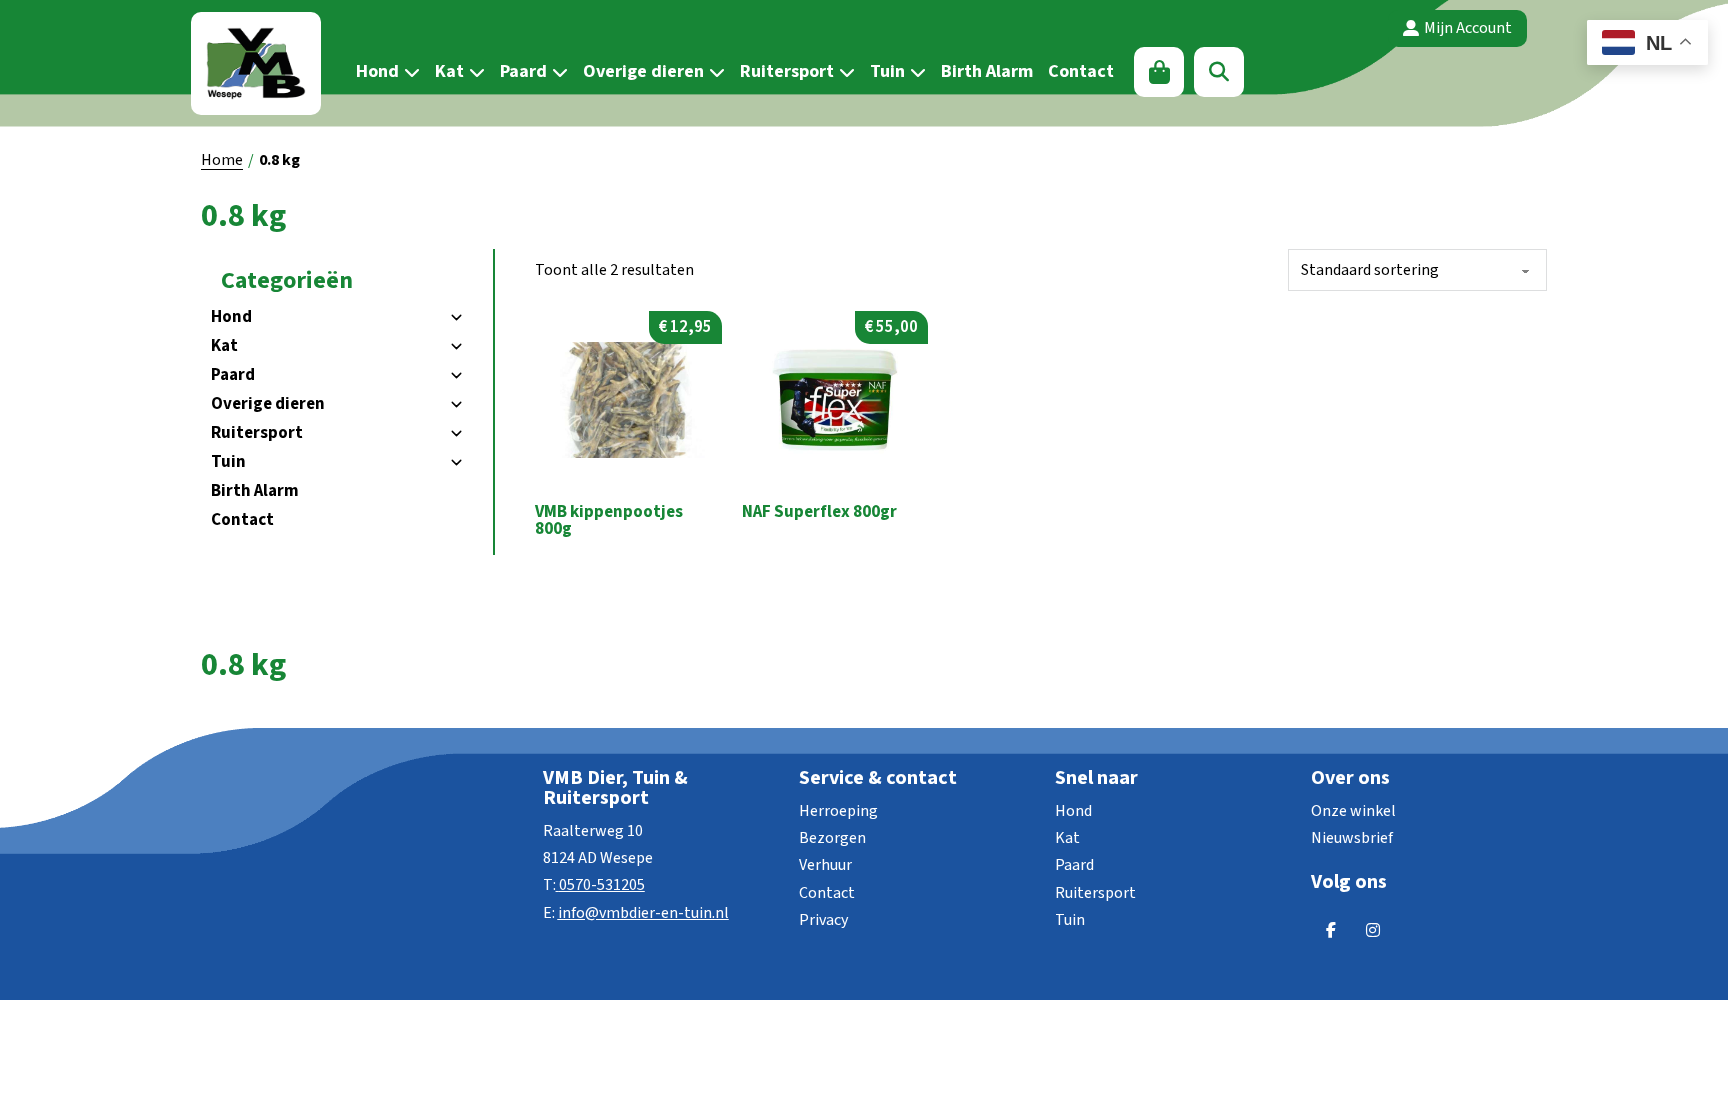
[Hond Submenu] (409, 72)
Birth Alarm (987, 71)
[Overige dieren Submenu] (714, 72)
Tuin (887, 71)
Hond (377, 71)
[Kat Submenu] (474, 72)
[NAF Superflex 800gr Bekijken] (835, 399)
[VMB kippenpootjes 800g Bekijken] (628, 399)
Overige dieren (643, 71)
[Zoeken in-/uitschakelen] (1219, 72)
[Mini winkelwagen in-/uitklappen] (1159, 72)
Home (222, 160)
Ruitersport (787, 71)
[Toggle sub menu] (456, 317)
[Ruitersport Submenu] (844, 72)
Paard (523, 71)
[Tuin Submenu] (915, 72)
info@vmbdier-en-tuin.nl (643, 913)
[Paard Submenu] (557, 72)
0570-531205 (602, 885)
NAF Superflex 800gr (819, 512)
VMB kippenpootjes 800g (609, 520)
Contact (1081, 71)
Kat (449, 71)
